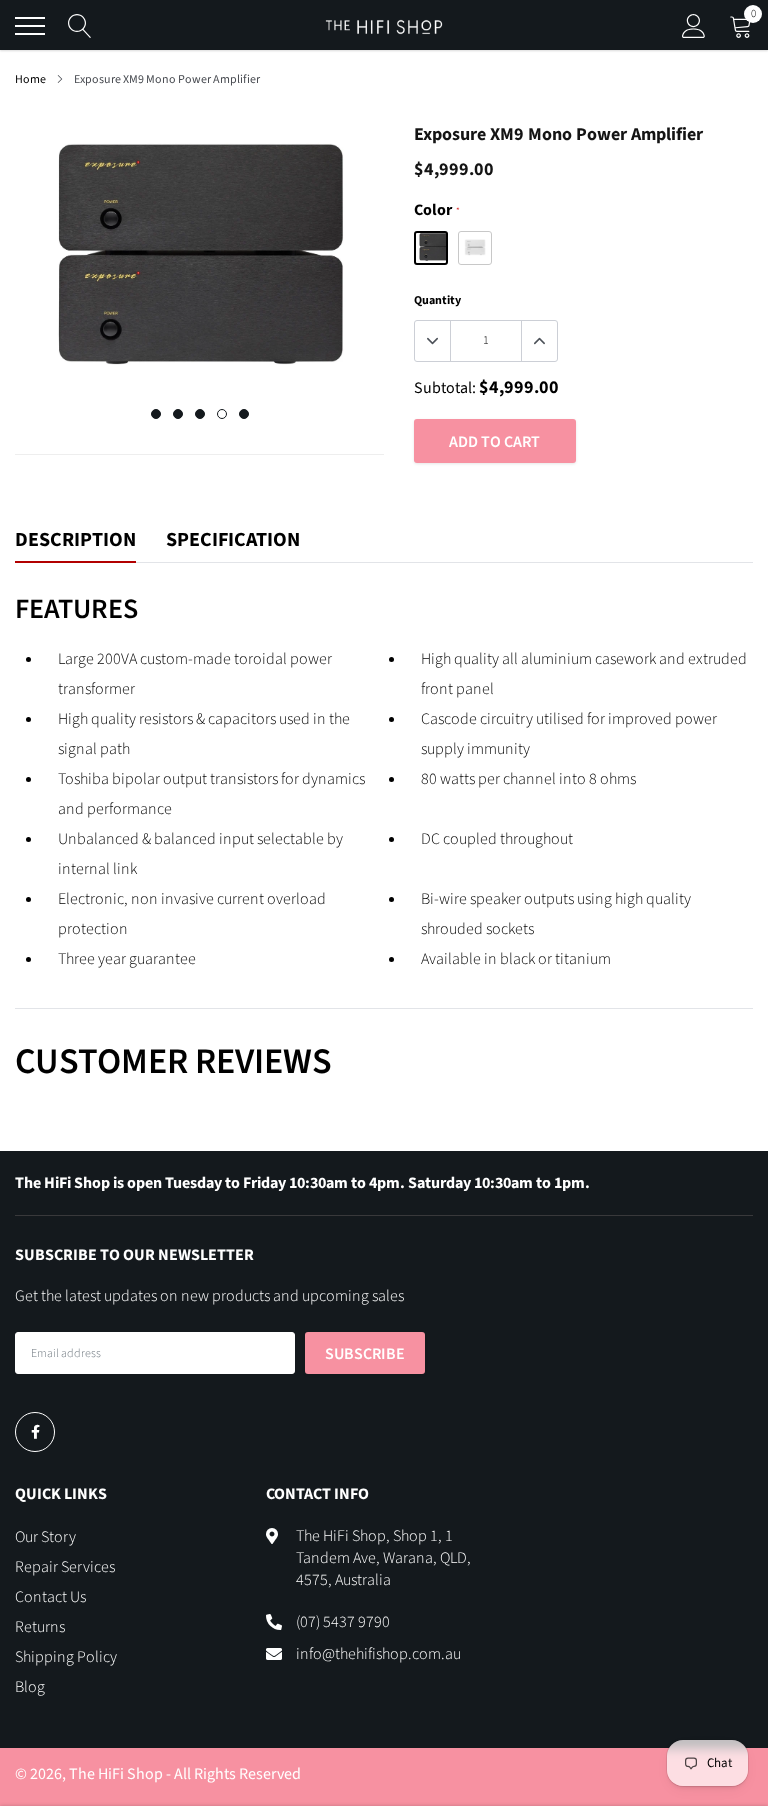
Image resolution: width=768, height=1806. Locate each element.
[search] (80, 26)
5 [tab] (244, 414)
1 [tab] (156, 414)
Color (436, 210)
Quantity (437, 300)
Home (30, 79)
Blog (30, 1687)
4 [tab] (222, 414)
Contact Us (50, 1597)
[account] (694, 26)
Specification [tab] (233, 541)
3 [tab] (200, 414)
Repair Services (65, 1567)
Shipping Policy (66, 1657)
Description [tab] (75, 541)
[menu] (30, 26)
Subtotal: (445, 388)
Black (431, 248)
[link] (35, 1432)
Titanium (475, 248)
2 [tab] (178, 414)
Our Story (45, 1537)
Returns (40, 1627)
